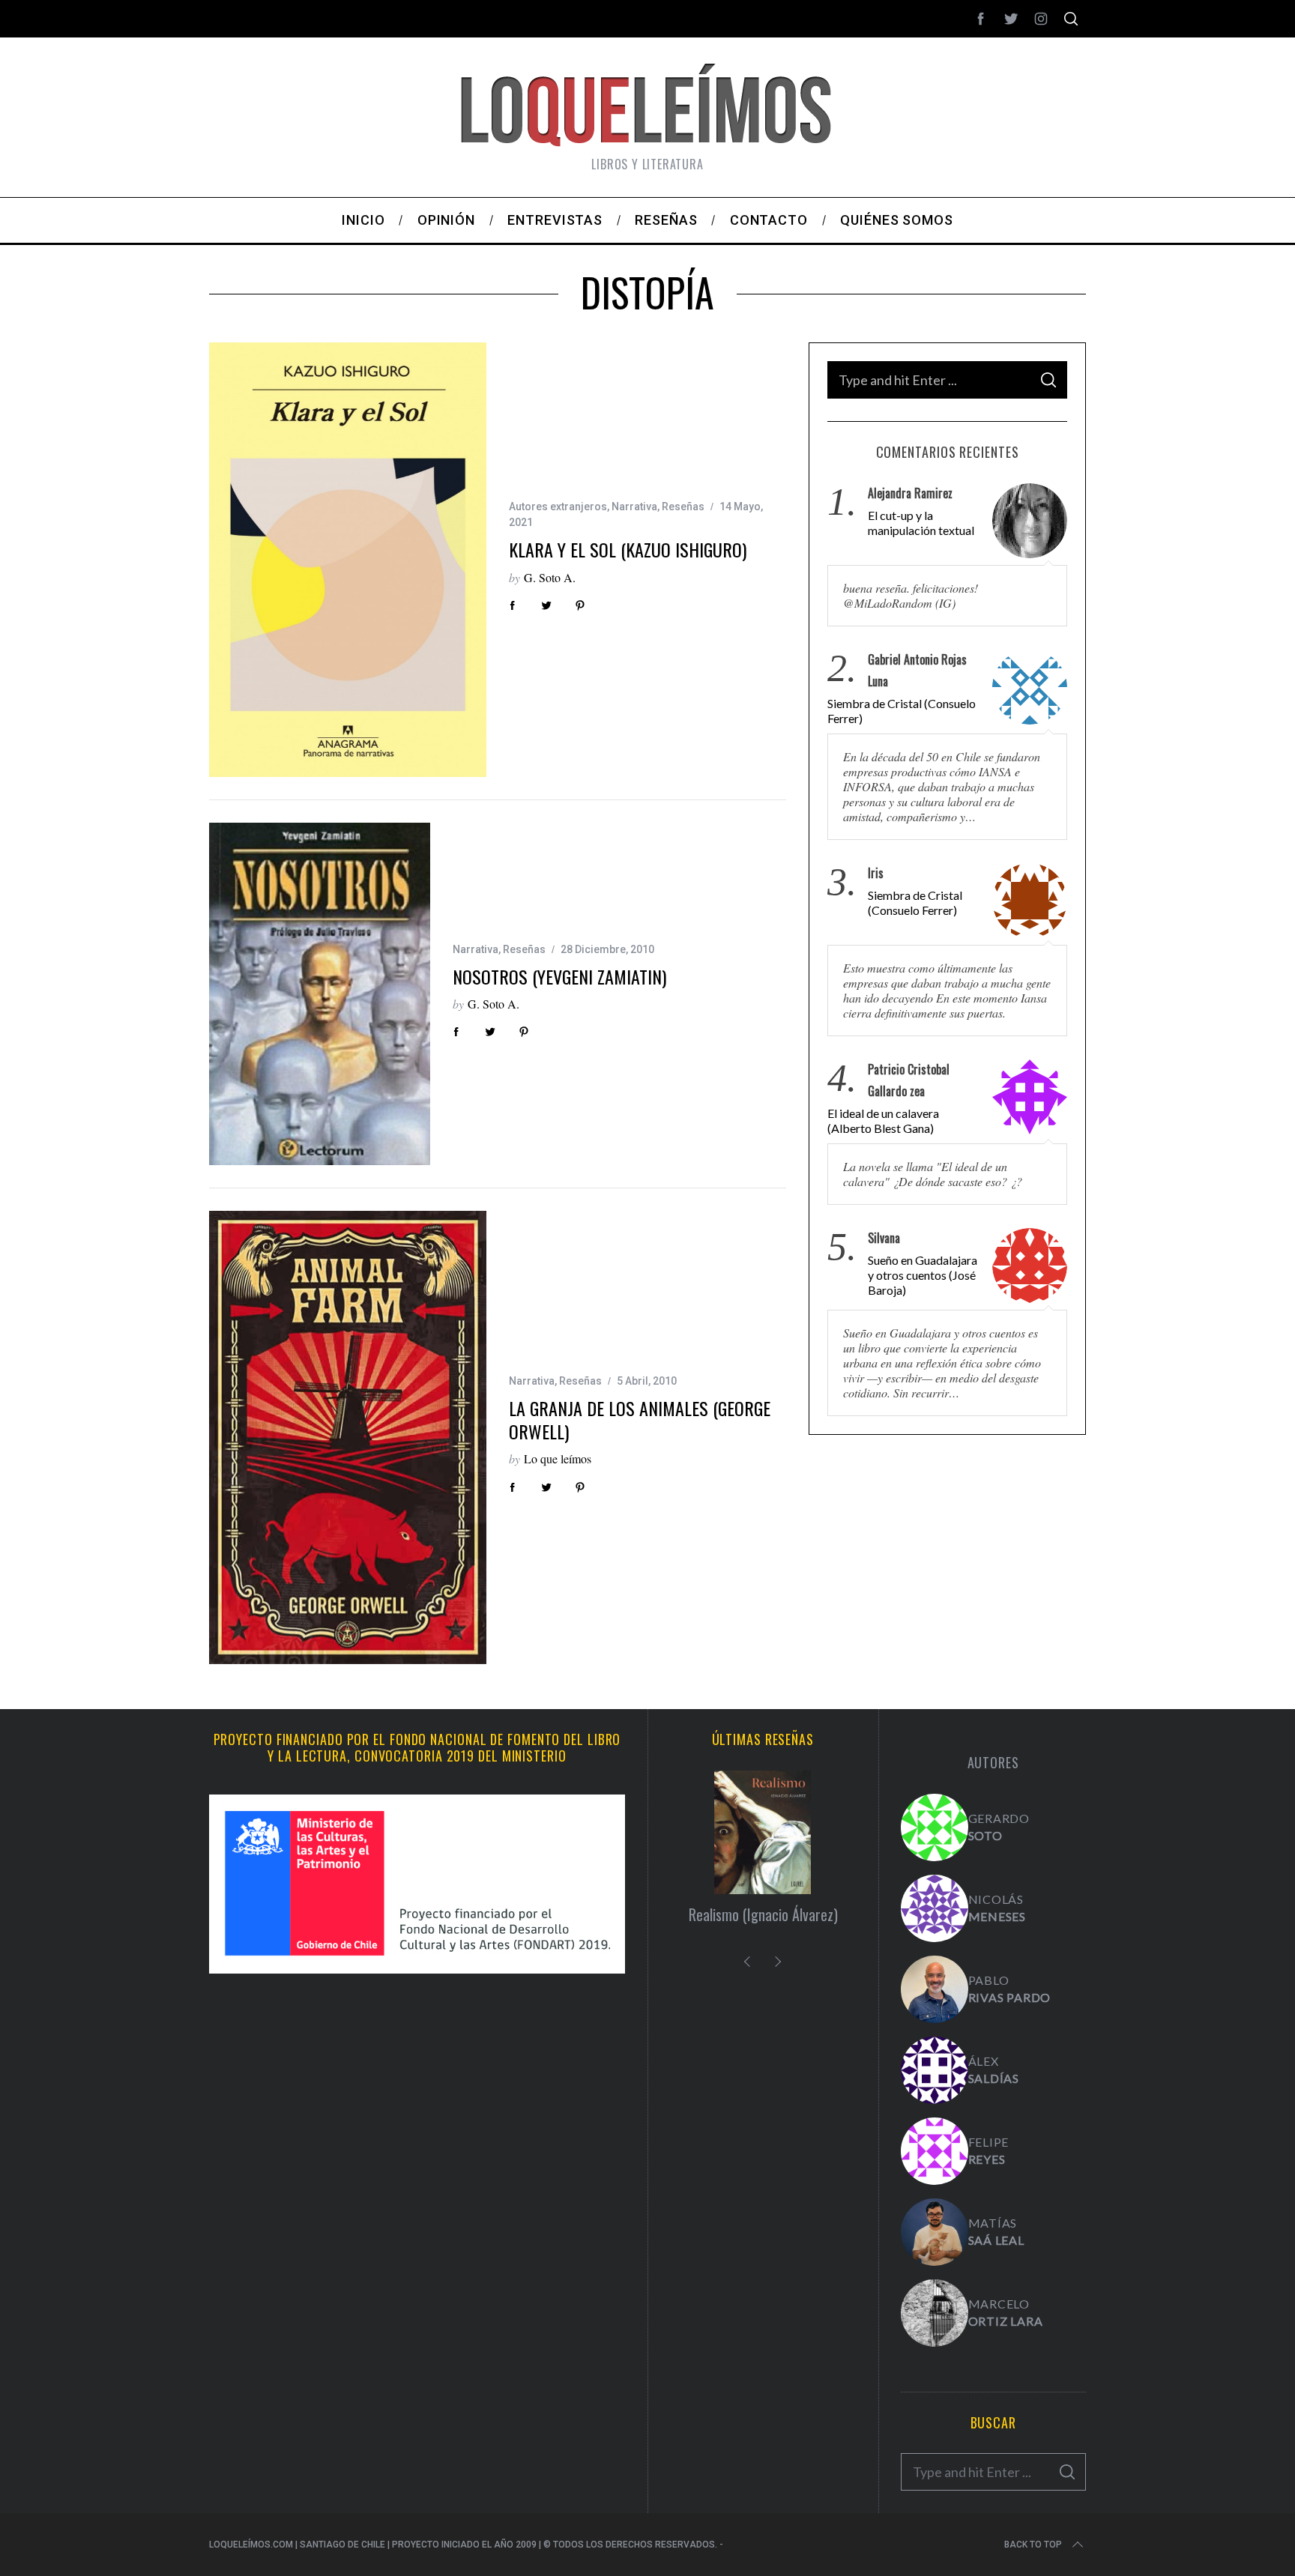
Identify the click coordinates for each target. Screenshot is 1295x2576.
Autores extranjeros (558, 507)
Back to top (1033, 2545)
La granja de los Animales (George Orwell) (640, 1419)
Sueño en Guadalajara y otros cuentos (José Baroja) (923, 1276)
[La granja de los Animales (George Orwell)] (348, 1437)
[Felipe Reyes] (935, 2151)
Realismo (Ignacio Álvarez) (763, 1914)
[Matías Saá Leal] (935, 2232)
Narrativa (634, 507)
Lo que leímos (558, 1458)
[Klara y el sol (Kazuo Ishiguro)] (348, 560)
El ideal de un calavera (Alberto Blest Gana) (883, 1121)
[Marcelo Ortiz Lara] (935, 2313)
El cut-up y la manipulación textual (921, 523)
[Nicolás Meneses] (935, 1908)
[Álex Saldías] (935, 2070)
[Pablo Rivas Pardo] (935, 1989)
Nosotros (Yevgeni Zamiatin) (559, 976)
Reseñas (683, 507)
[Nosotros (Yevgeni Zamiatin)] (320, 994)
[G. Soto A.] (935, 1827)
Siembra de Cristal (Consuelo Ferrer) (902, 711)
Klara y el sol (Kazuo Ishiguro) (628, 549)
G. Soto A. (550, 577)
